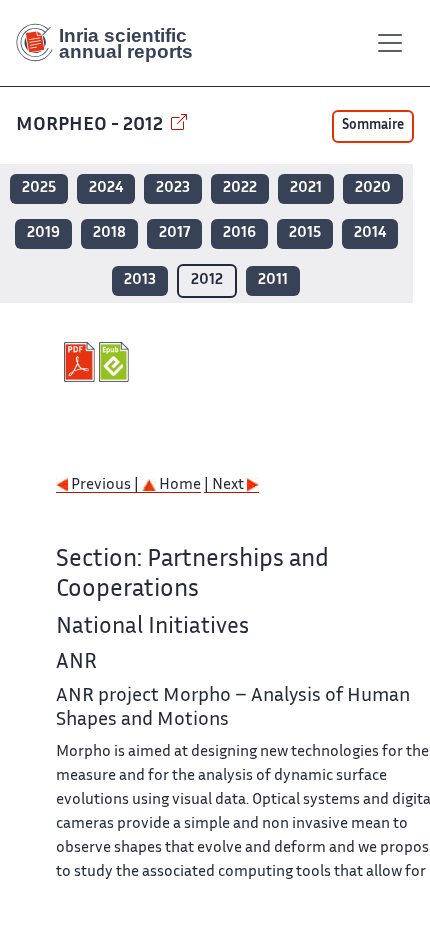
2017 (174, 233)
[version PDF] (81, 362)
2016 (239, 233)
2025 (39, 188)
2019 (43, 233)
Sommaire (373, 126)
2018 (109, 233)
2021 (306, 188)
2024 (106, 188)
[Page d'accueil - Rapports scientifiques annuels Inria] (112, 43)
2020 (373, 188)
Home (178, 485)
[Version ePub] (116, 362)
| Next (225, 485)
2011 (273, 280)
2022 (240, 188)
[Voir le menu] (390, 43)
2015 (305, 233)
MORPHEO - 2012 (91, 125)
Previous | (105, 485)
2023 (173, 188)
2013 (140, 280)
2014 (370, 233)
